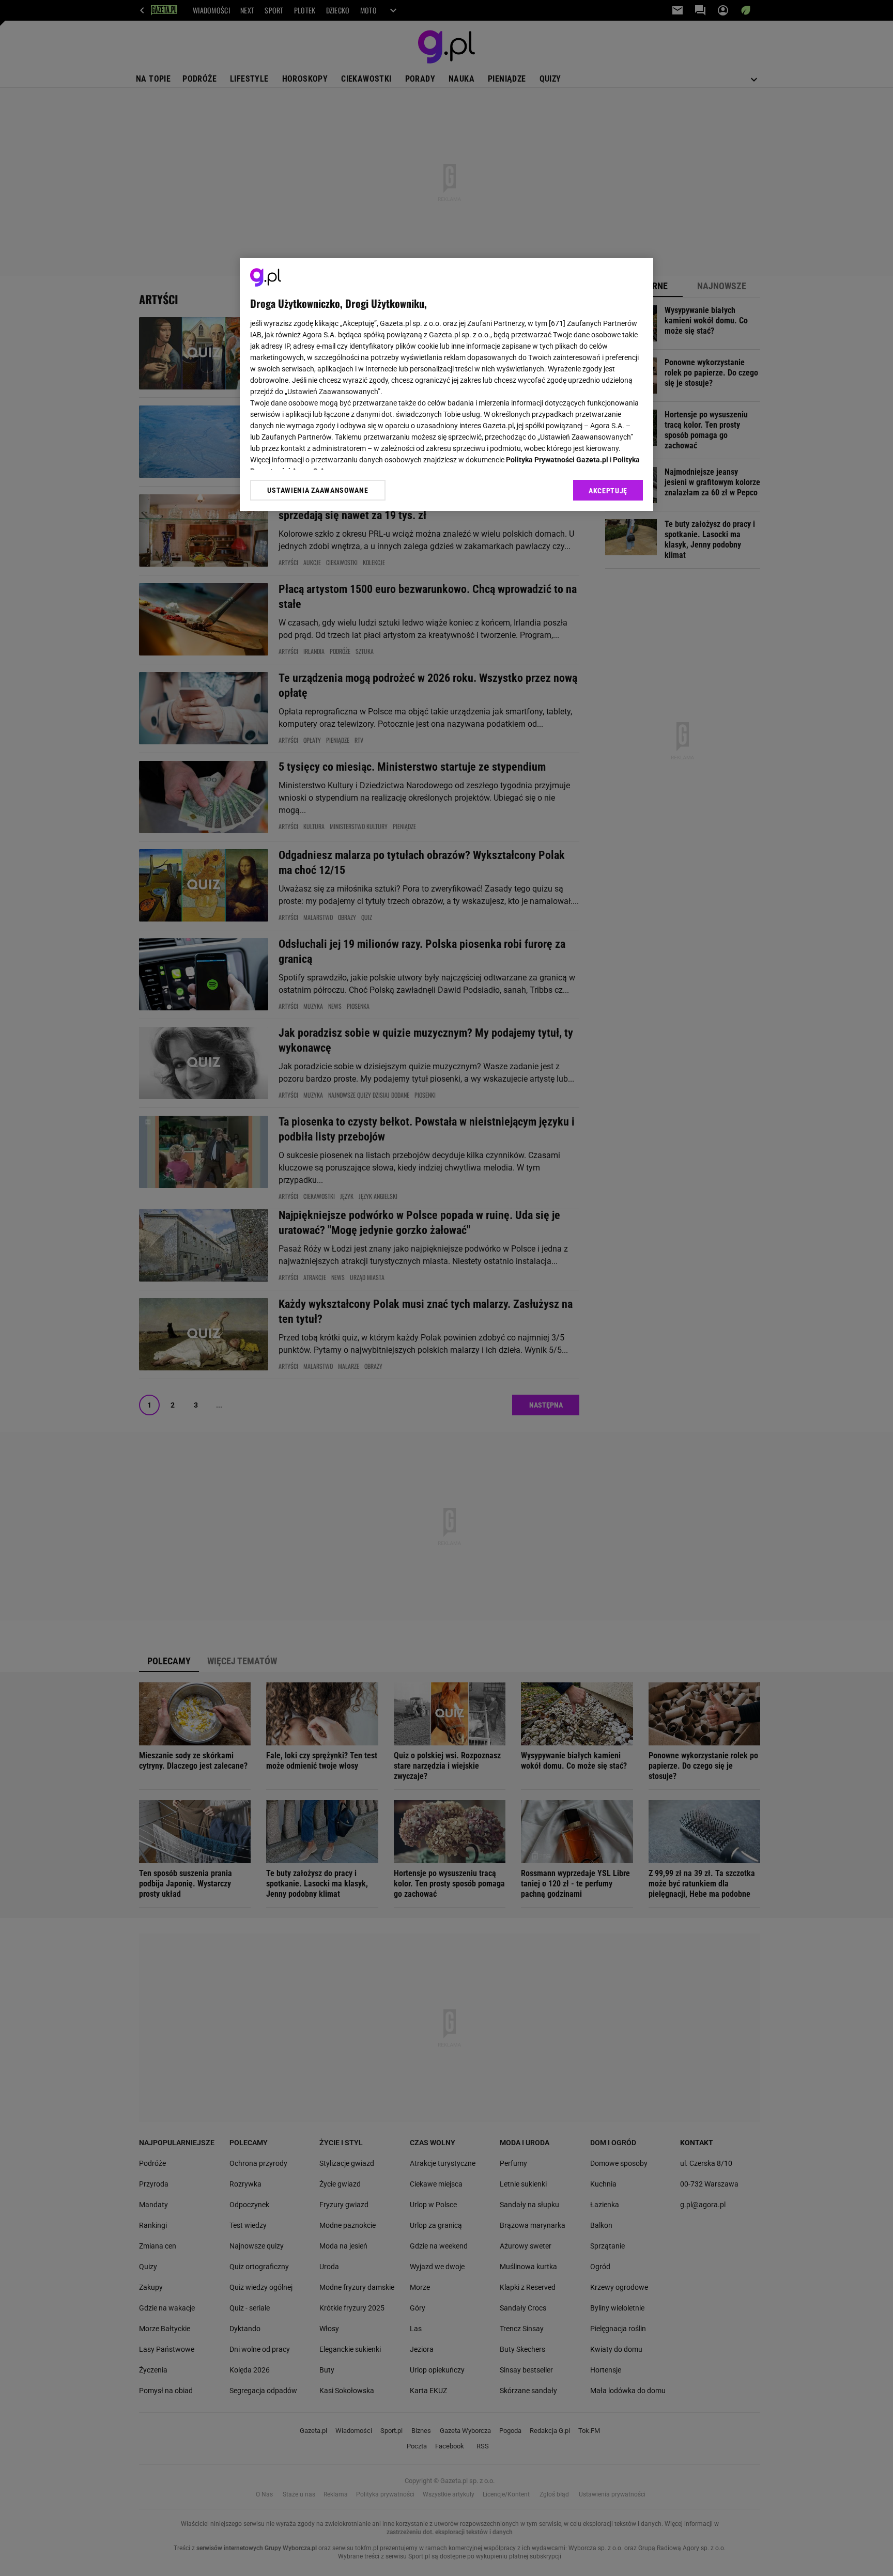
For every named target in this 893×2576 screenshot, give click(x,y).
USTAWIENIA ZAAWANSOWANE (318, 490)
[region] (446, 384)
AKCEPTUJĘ (608, 491)
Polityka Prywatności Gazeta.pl (557, 460)
